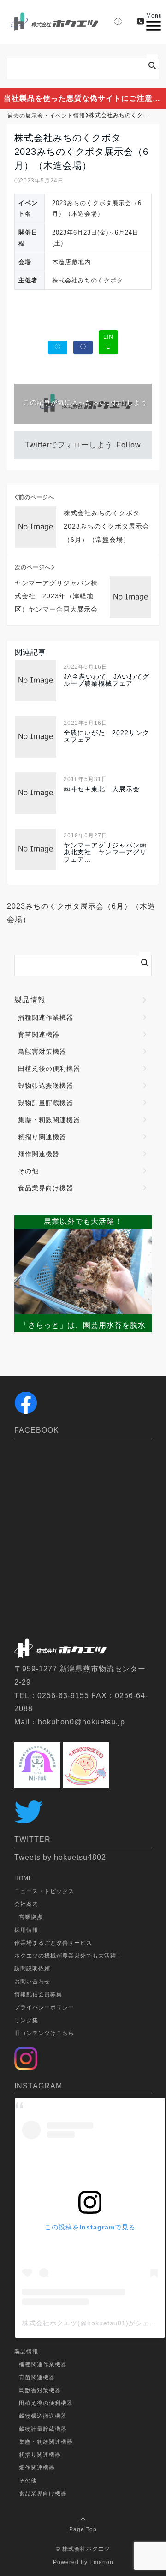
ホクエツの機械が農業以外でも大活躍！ (68, 1956)
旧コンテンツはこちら (44, 2033)
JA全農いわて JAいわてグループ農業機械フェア (107, 680)
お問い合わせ (32, 1982)
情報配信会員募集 (38, 1994)
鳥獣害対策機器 (42, 1052)
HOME (24, 1878)
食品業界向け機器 (46, 1188)
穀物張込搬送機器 (46, 1086)
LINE (108, 342)
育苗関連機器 (39, 1035)
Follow (129, 445)
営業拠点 (31, 1917)
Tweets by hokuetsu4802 (60, 1857)
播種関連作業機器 (46, 1017)
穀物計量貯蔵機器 (46, 1103)
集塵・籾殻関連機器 (49, 1120)
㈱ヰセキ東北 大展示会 (102, 789)
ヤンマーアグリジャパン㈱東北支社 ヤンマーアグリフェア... (105, 853)
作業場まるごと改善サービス (53, 1943)
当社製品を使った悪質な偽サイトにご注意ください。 (85, 98)
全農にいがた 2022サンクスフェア (107, 736)
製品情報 (30, 1000)
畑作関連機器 (39, 1154)
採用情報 (26, 1930)
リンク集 (26, 2020)
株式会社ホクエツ (86, 2549)
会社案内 (26, 1904)
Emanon (101, 2562)
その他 (28, 1171)
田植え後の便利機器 (49, 1069)
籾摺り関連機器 (42, 1137)
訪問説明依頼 (32, 1969)
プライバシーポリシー (44, 2007)
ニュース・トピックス (44, 1891)
